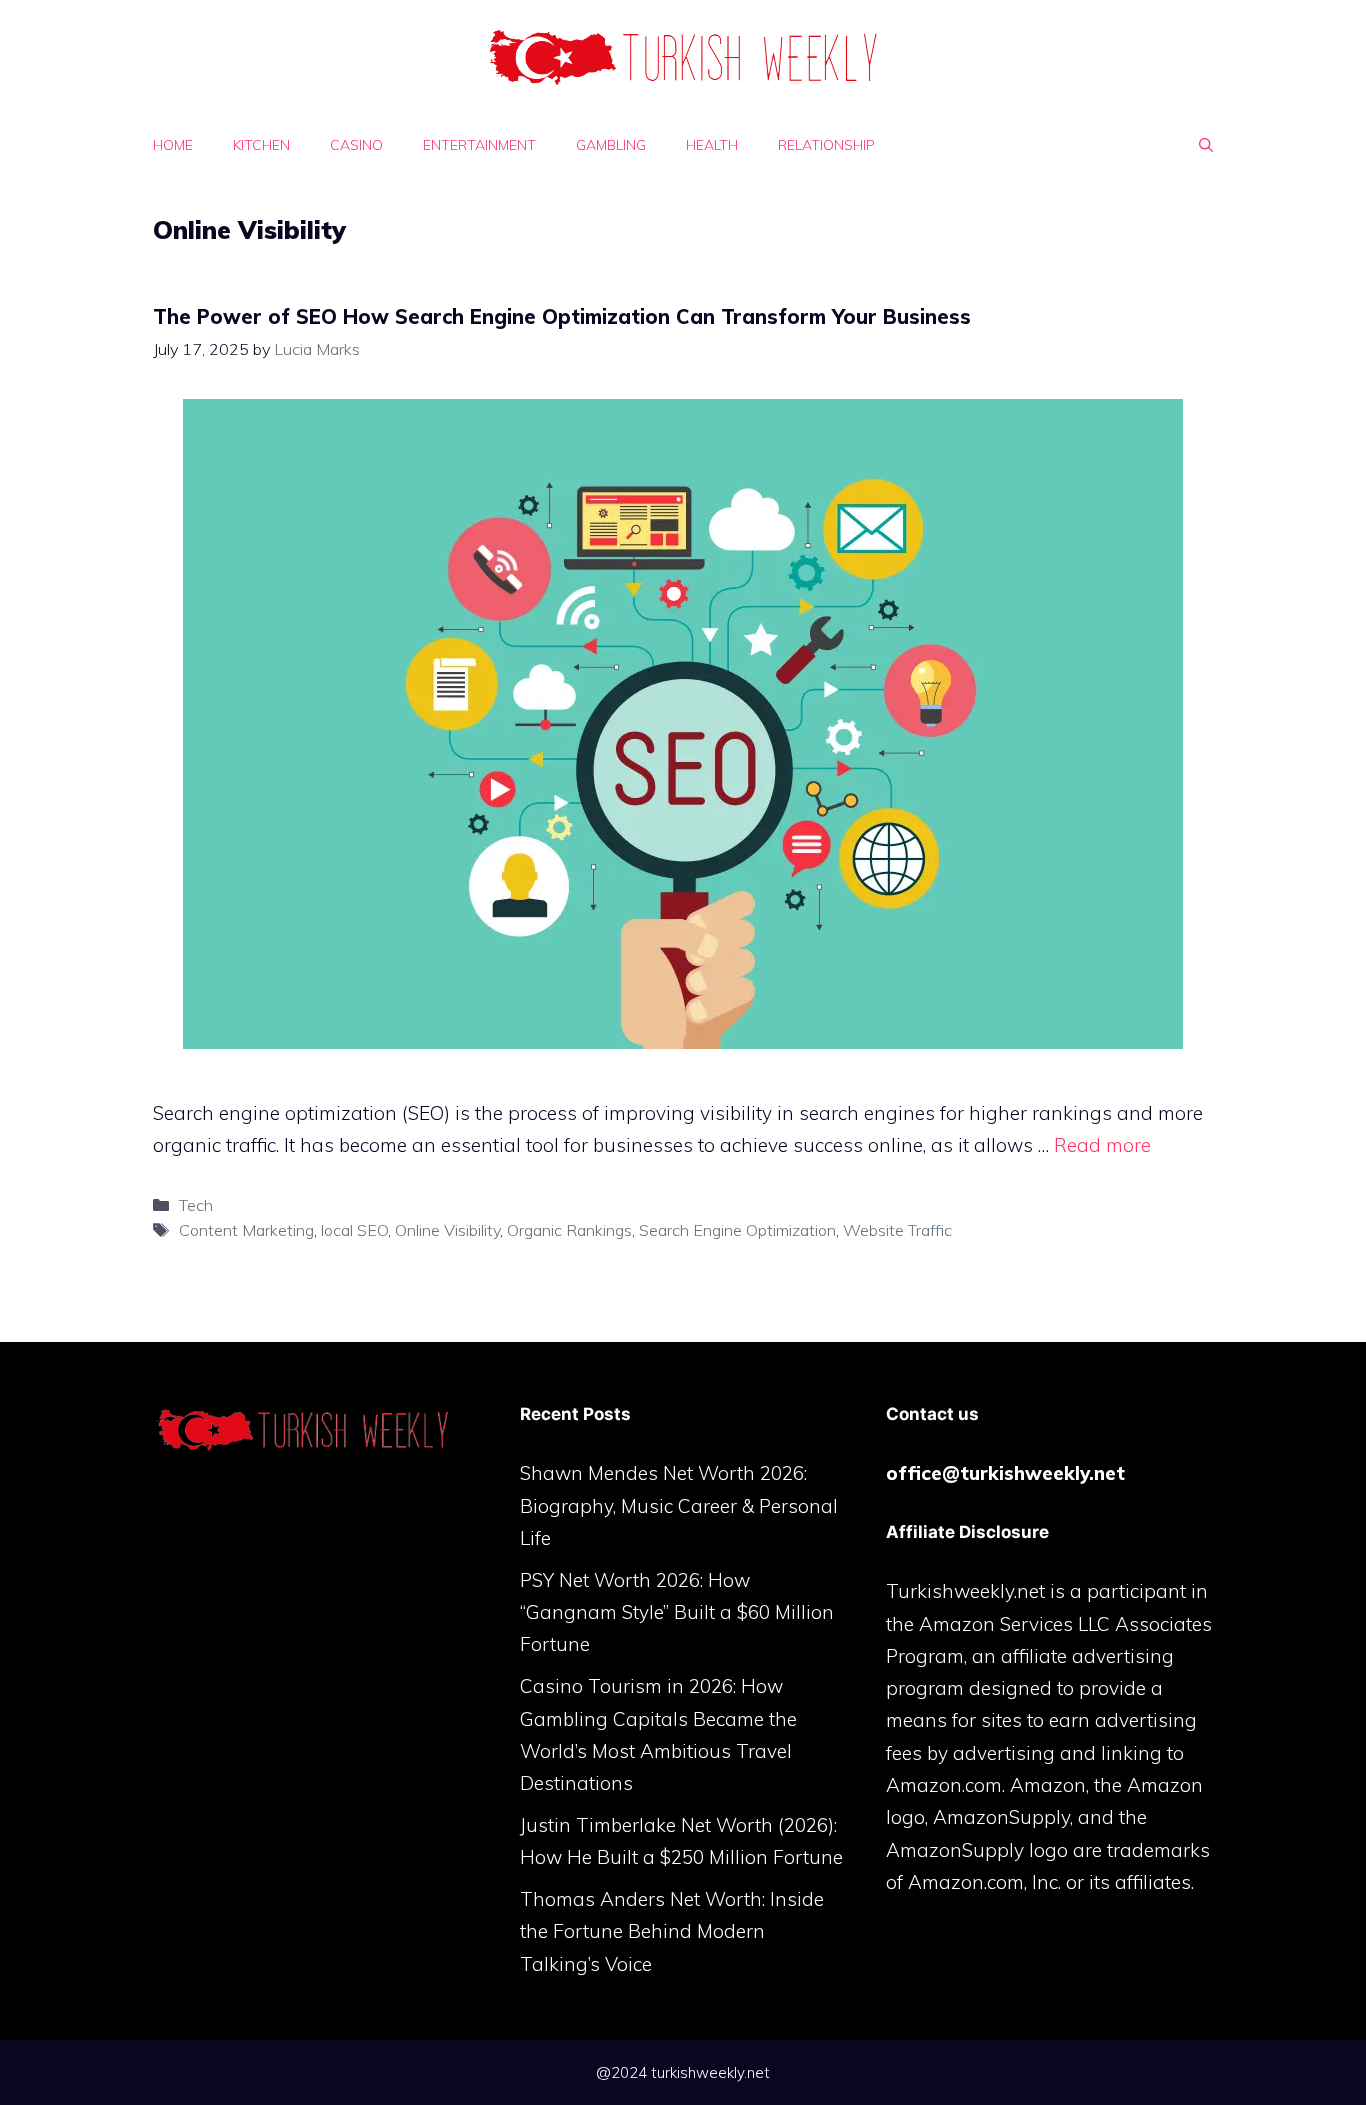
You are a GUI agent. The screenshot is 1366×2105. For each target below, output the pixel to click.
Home (173, 145)
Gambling (611, 145)
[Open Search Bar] (1206, 145)
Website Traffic (897, 1230)
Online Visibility (447, 1230)
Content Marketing (246, 1230)
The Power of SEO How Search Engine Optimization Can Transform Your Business (562, 316)
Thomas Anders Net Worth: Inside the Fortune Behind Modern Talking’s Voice (672, 1931)
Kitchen (261, 145)
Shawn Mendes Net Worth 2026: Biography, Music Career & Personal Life (679, 1505)
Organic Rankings (569, 1230)
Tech (196, 1205)
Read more (1102, 1145)
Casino (356, 145)
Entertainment (479, 145)
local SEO (354, 1230)
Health (712, 145)
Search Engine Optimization (737, 1230)
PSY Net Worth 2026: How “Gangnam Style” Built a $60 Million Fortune (677, 1612)
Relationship (826, 145)
